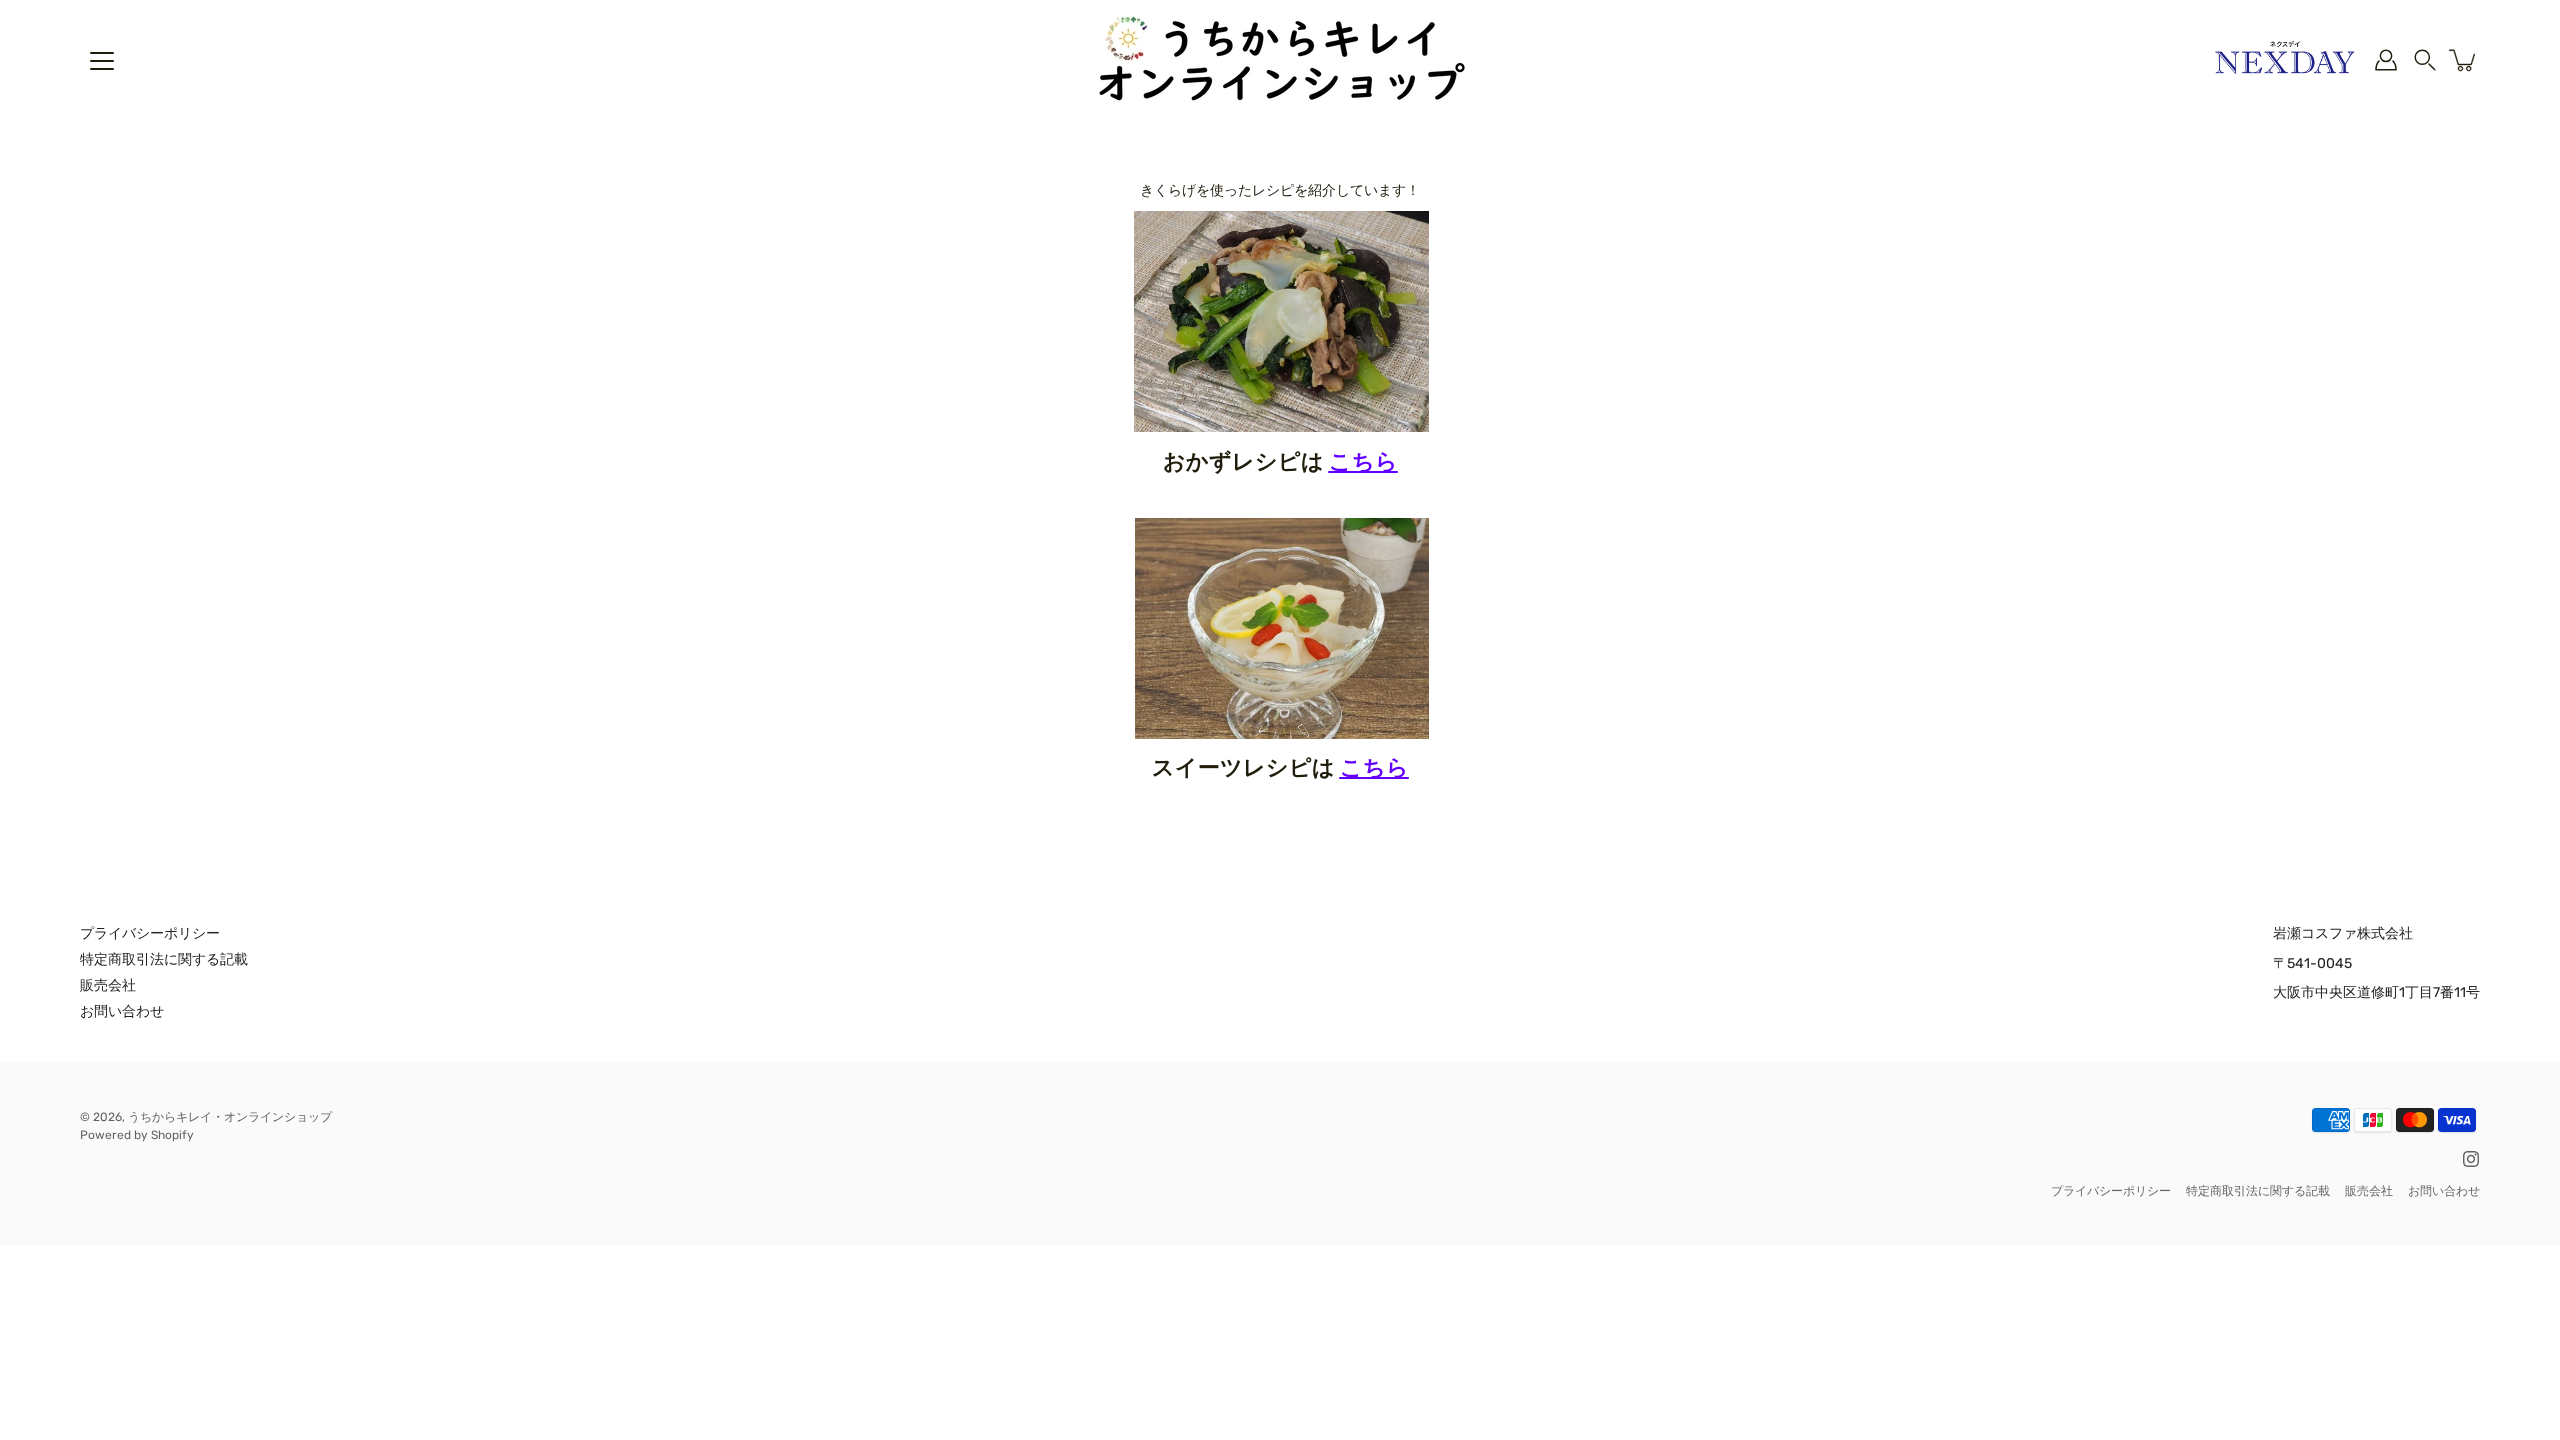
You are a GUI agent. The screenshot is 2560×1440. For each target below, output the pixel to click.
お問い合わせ (122, 1011)
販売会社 (108, 985)
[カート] (2464, 60)
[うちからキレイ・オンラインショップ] (1280, 60)
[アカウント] (2386, 60)
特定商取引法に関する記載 (164, 959)
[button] (2425, 60)
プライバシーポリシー (150, 933)
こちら (1363, 461)
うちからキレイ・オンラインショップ (230, 1117)
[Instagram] (2471, 1159)
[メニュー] (102, 61)
